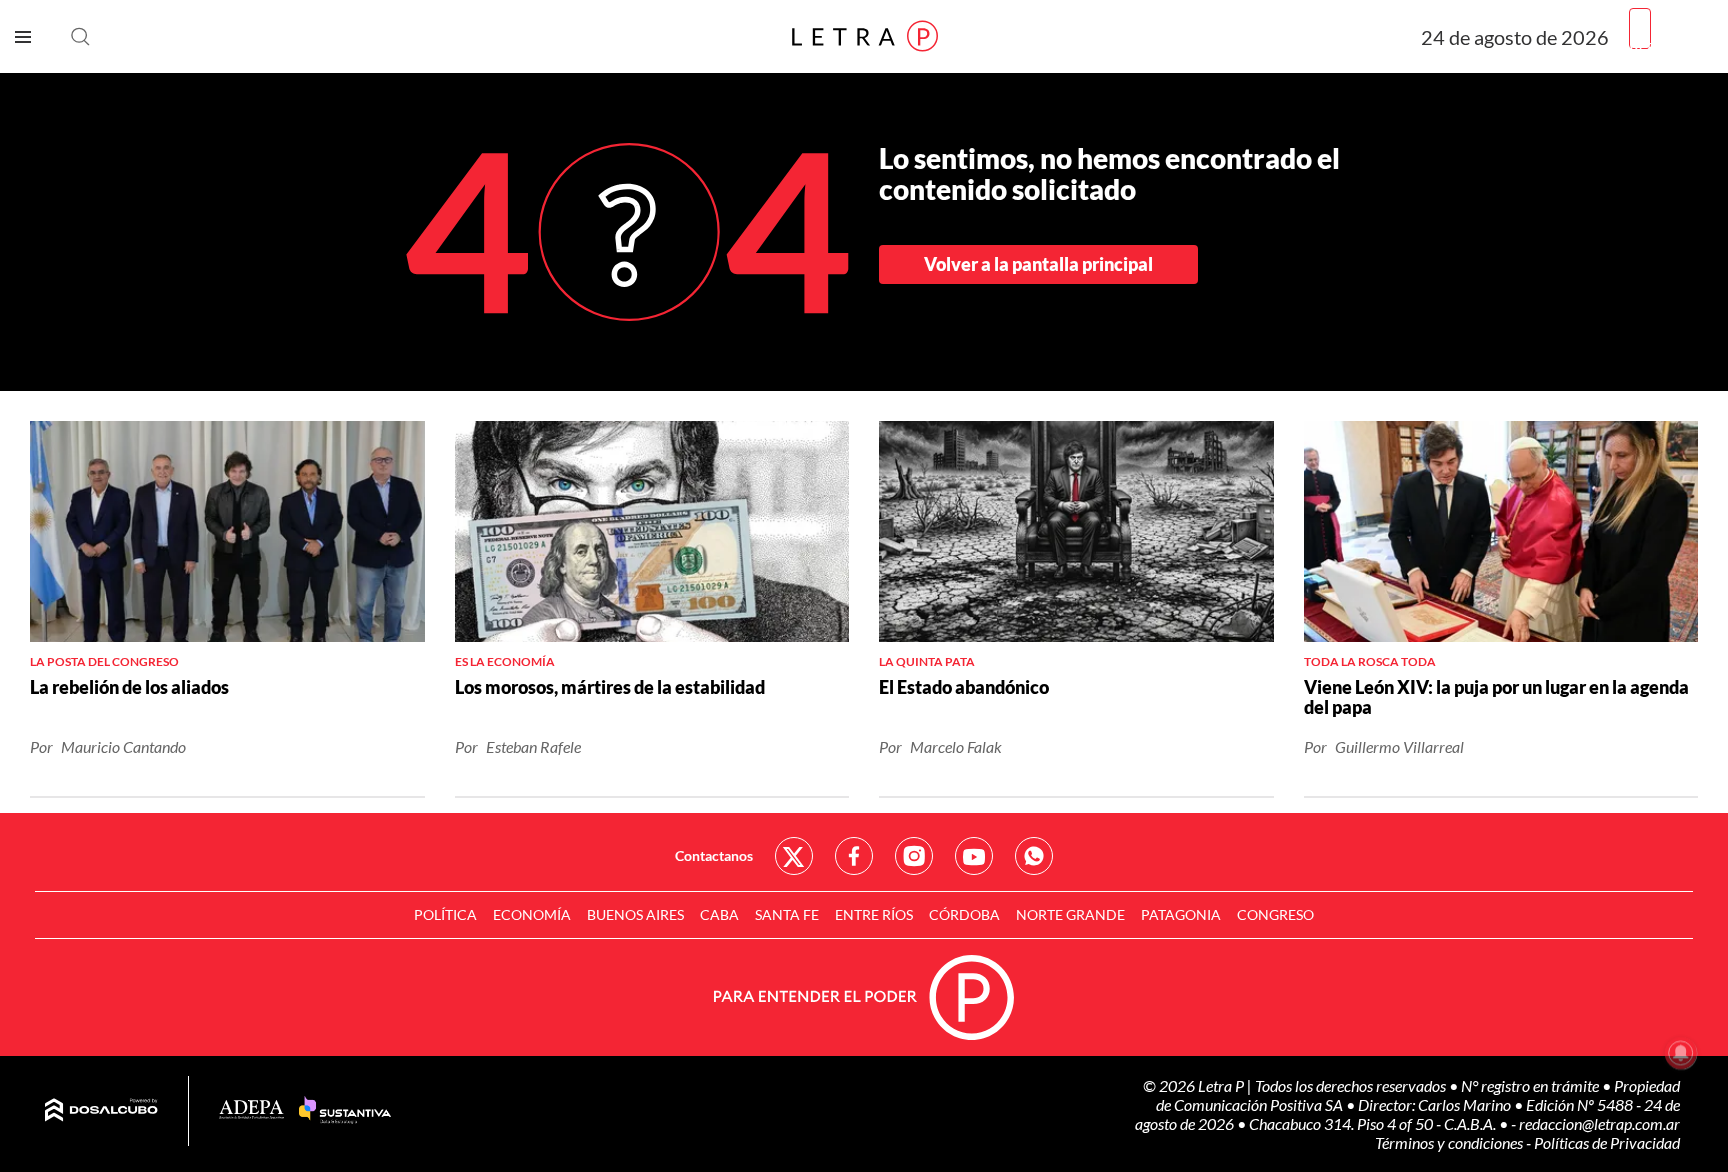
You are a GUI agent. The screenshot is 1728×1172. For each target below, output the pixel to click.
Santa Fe (787, 914)
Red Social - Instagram (914, 856)
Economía (532, 914)
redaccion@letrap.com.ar (1599, 1123)
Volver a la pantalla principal (1038, 264)
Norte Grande (1070, 914)
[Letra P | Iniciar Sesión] (1640, 28)
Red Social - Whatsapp (1034, 856)
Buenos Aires (635, 914)
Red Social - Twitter (794, 856)
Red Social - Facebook (854, 856)
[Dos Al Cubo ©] (101, 1111)
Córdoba (964, 914)
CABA (719, 914)
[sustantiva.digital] (345, 1111)
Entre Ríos (874, 914)
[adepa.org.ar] (251, 1110)
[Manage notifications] (1681, 1053)
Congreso (1275, 914)
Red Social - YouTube (974, 856)
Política (445, 914)
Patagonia (1181, 914)
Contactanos (714, 855)
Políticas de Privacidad (1607, 1142)
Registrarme (1671, 44)
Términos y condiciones (1450, 1142)
